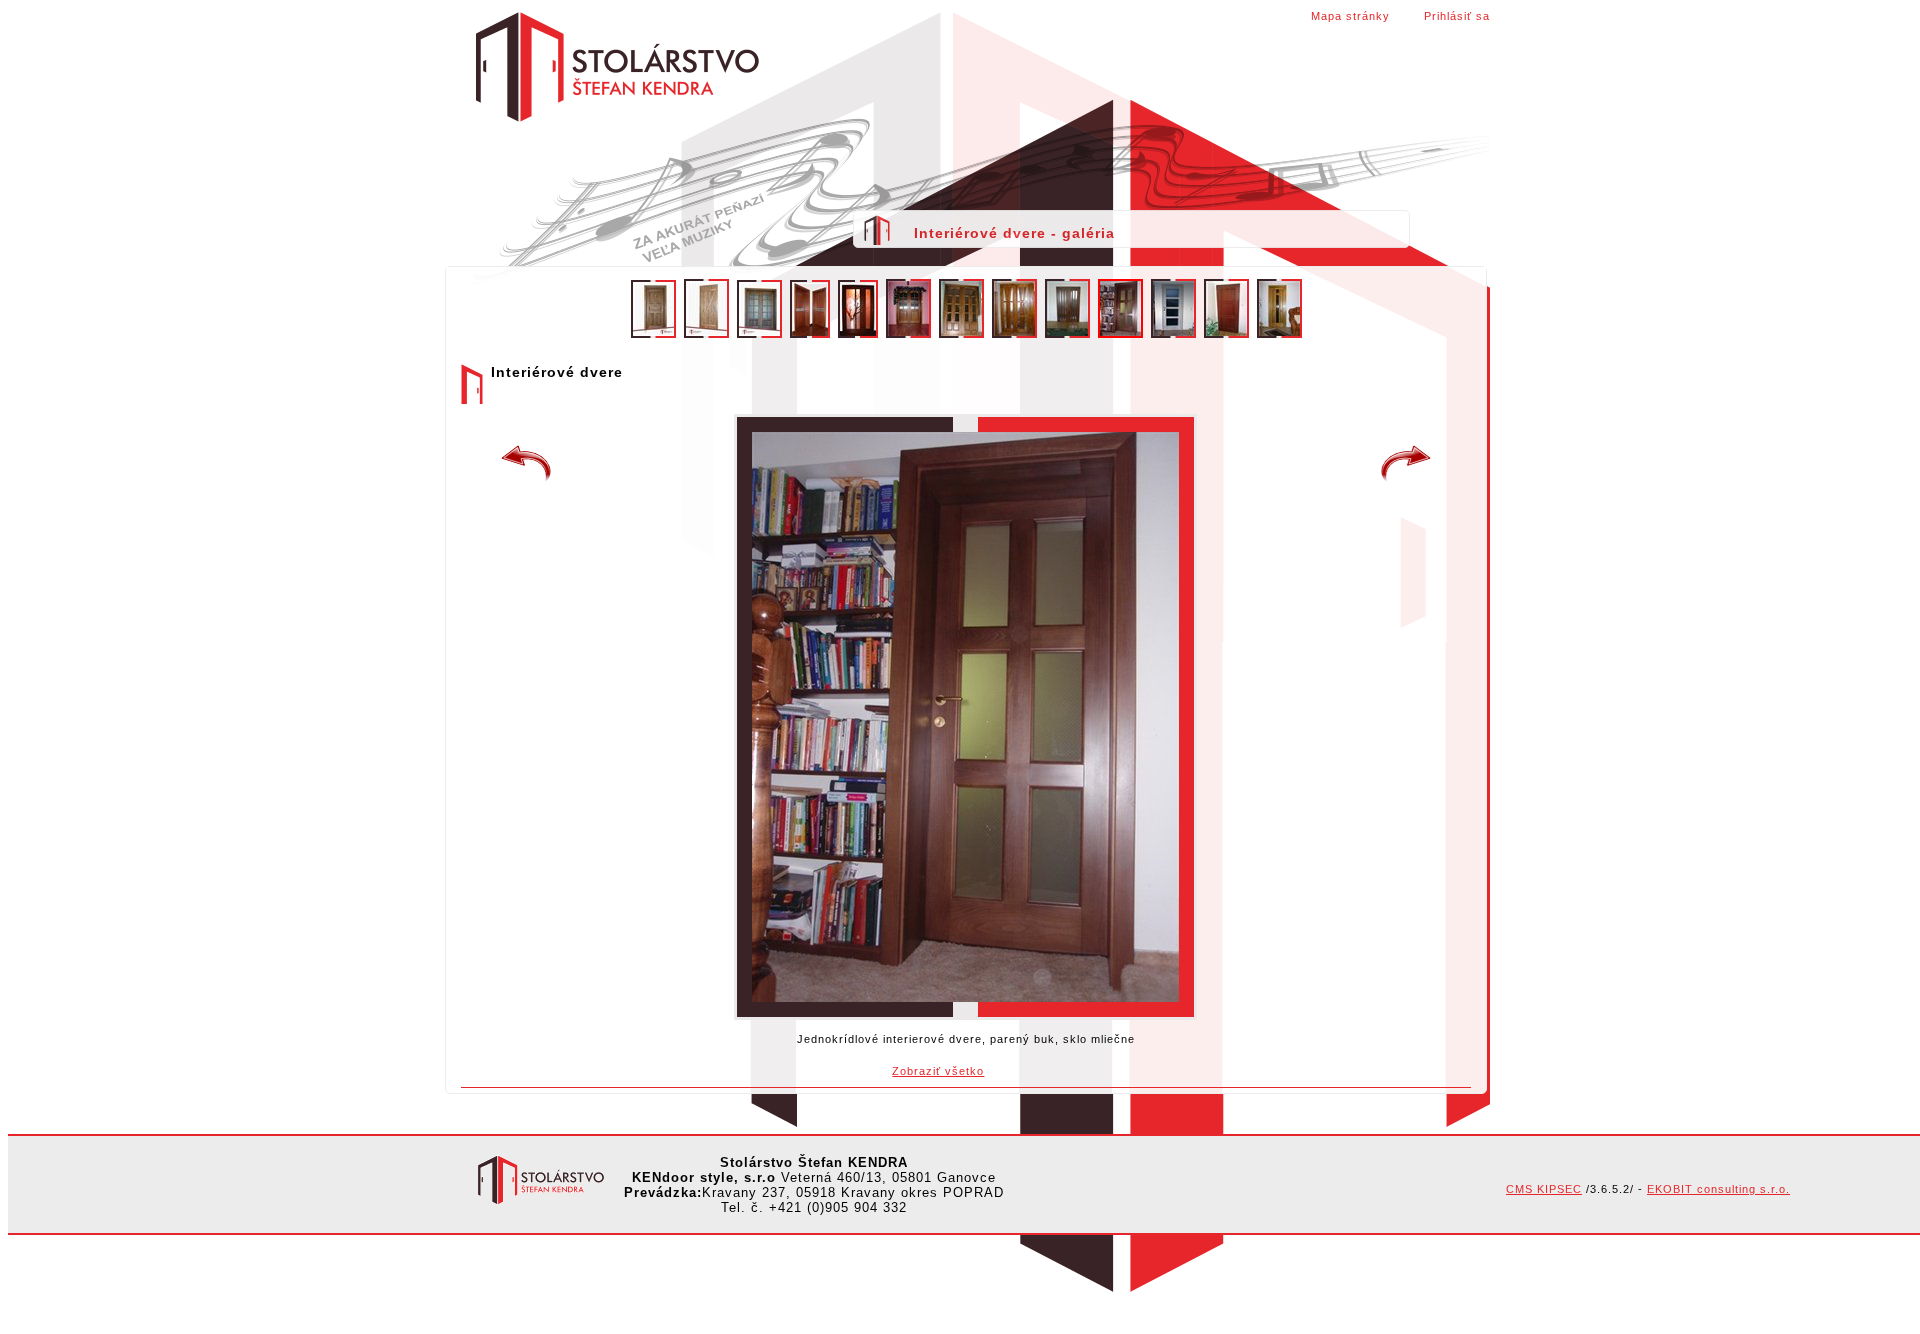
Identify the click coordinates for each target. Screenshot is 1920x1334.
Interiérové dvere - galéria (1014, 233)
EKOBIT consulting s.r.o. (1718, 1189)
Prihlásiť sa (1457, 16)
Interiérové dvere (526, 464)
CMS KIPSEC (1544, 1189)
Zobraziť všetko (938, 1071)
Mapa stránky (1350, 16)
